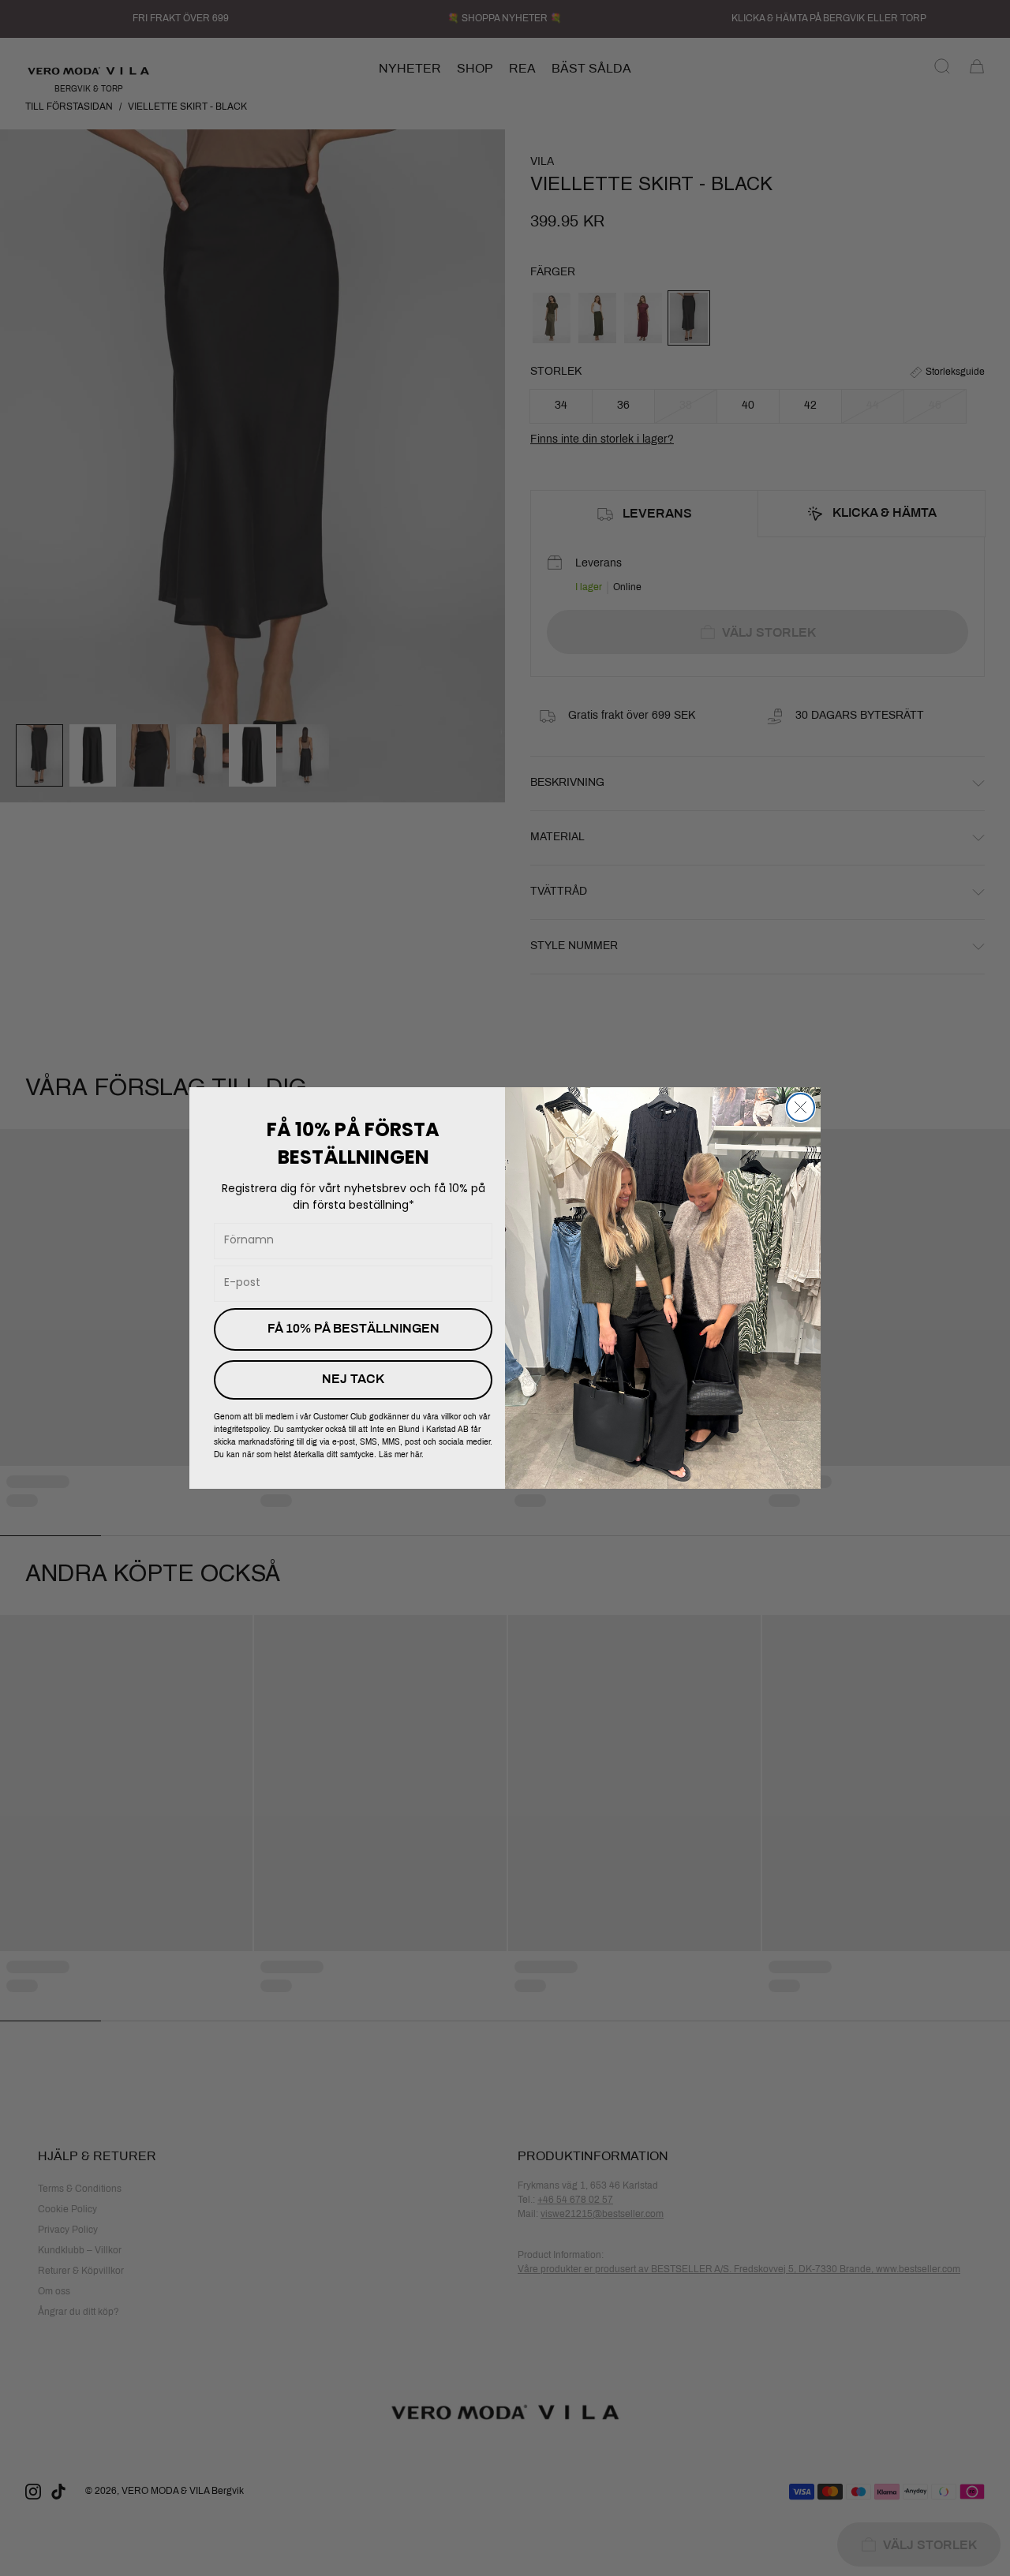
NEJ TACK (353, 1380)
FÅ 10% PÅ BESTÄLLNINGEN (353, 1329)
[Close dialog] (801, 1107)
